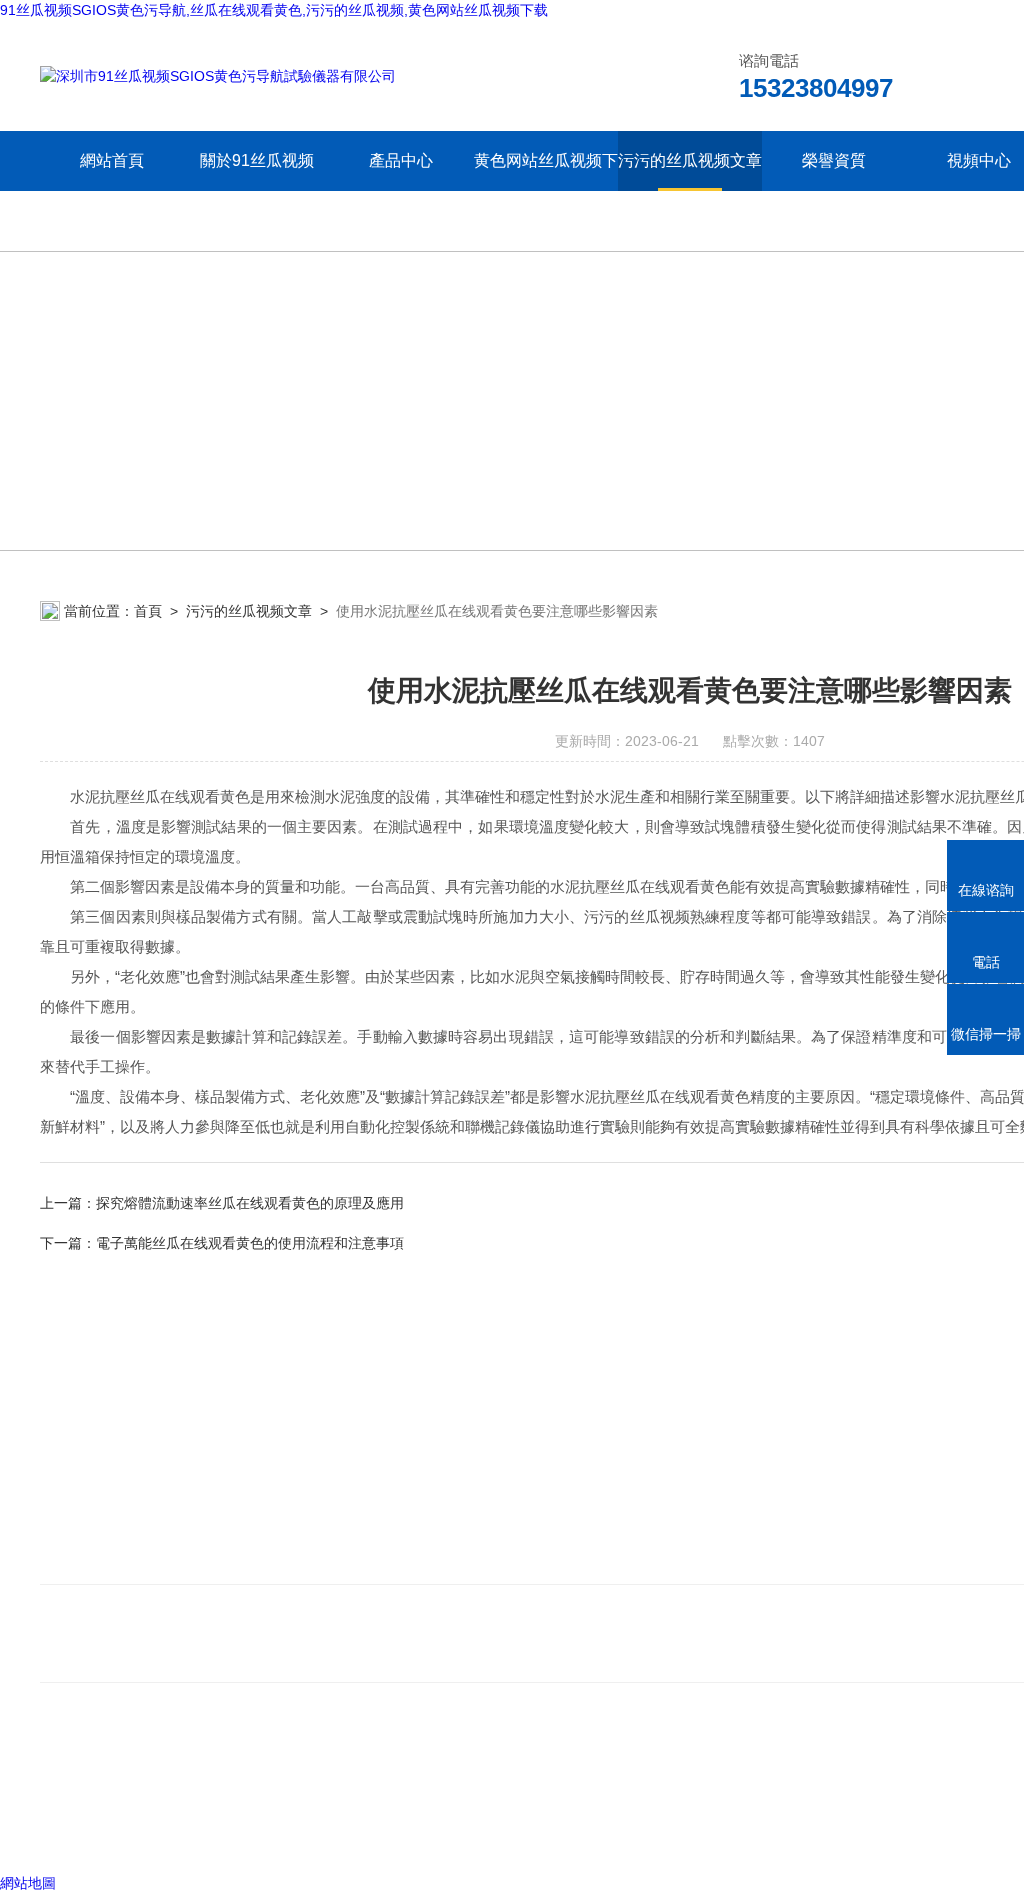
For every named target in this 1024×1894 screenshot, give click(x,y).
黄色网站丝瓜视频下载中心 (545, 190)
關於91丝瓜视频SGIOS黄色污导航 (257, 190)
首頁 (148, 611)
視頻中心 (979, 160)
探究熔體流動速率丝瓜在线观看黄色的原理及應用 (250, 1203)
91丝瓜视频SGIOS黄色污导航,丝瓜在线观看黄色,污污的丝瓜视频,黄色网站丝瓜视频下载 (274, 10)
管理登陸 (68, 1833)
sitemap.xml (172, 1795)
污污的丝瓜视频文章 (690, 160)
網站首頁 (112, 160)
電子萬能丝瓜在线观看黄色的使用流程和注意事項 (250, 1243)
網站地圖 (28, 1883)
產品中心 (401, 160)
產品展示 (448, 1529)
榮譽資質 (834, 160)
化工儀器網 (287, 1833)
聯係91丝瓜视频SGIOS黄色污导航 (162, 1559)
